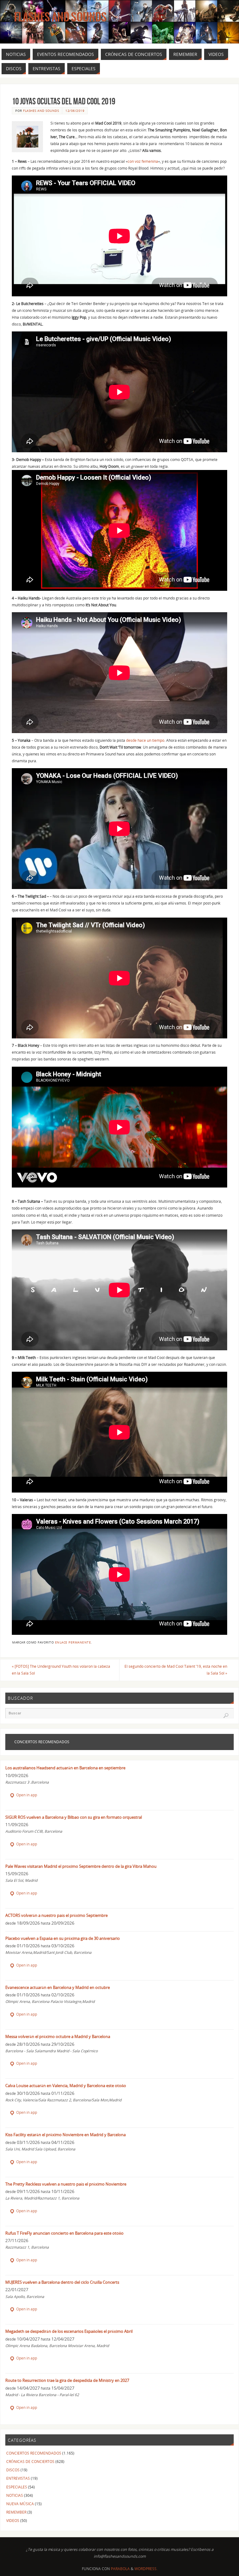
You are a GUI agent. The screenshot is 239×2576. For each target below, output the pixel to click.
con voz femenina (143, 161)
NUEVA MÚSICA (20, 2504)
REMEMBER (16, 2512)
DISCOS (13, 2470)
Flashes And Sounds (60, 17)
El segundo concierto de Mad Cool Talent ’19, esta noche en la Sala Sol (176, 1670)
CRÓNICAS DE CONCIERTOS (30, 2462)
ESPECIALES (17, 2487)
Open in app (26, 1795)
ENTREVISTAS (18, 2478)
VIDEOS (13, 2521)
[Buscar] (226, 1716)
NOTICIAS (15, 2495)
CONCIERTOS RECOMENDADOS (34, 2453)
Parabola (120, 2569)
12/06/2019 (75, 111)
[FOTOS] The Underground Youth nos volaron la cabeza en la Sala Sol (61, 1670)
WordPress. (146, 2569)
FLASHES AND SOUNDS (41, 111)
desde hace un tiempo (145, 740)
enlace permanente (73, 1642)
